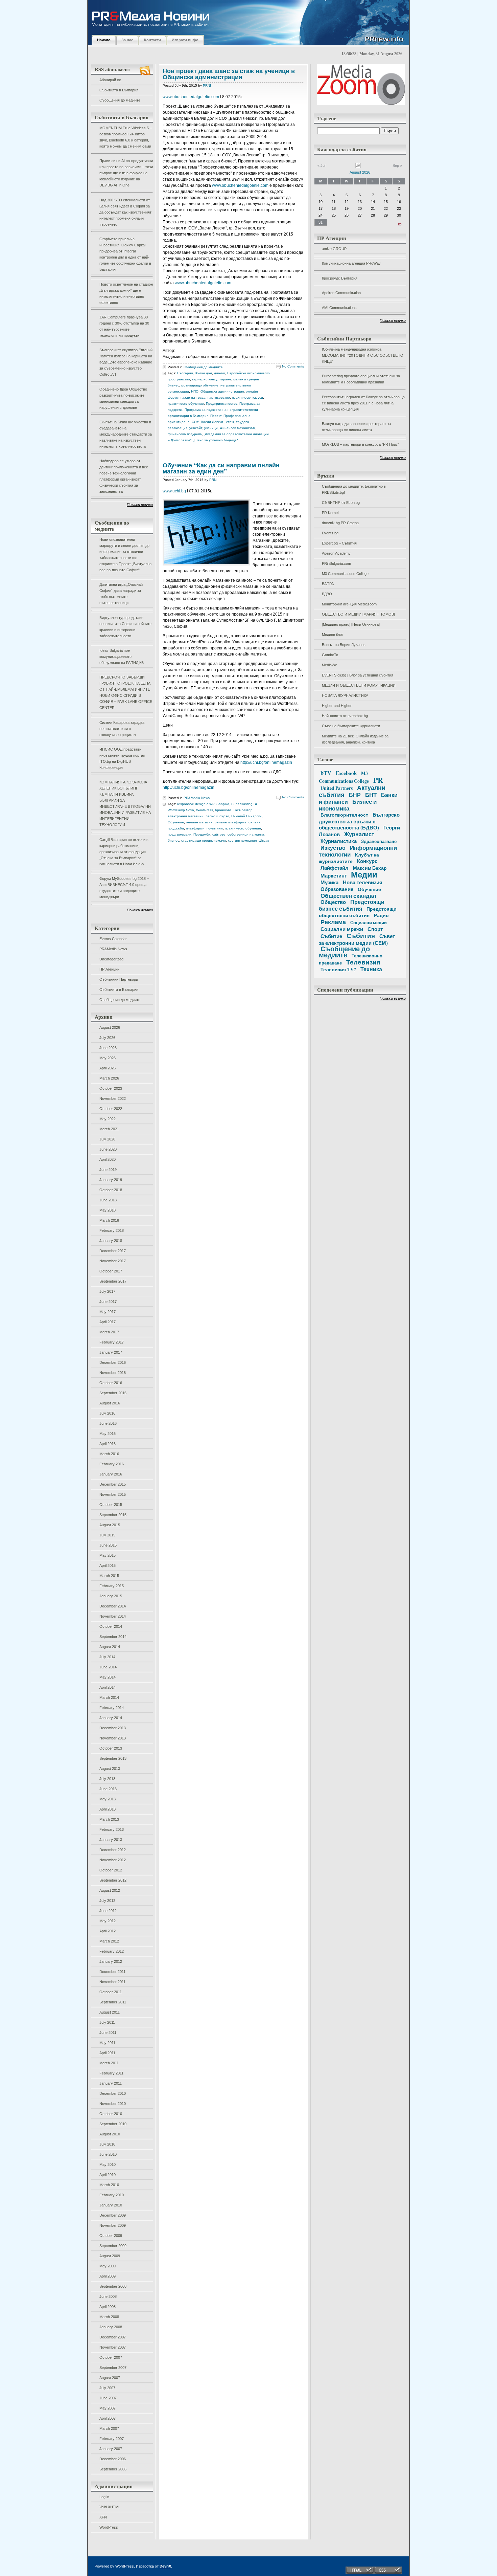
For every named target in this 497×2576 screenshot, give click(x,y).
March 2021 (109, 1129)
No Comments (293, 366)
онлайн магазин (199, 822)
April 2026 (108, 1068)
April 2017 (108, 1322)
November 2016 (113, 1373)
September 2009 (113, 2246)
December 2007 (113, 2337)
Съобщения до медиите (120, 100)
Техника (371, 969)
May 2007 (108, 2408)
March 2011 (109, 2063)
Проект (216, 416)
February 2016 (112, 1464)
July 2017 (107, 1291)
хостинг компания (242, 840)
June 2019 (108, 1170)
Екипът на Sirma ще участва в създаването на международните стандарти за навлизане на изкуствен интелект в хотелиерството (126, 434)
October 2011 (111, 1992)
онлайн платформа (231, 822)
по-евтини (215, 828)
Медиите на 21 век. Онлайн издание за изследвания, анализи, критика (355, 739)
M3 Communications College (345, 574)
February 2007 (112, 2439)
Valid (110, 2507)
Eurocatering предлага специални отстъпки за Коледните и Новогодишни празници (361, 379)
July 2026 (107, 1038)
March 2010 (109, 2185)
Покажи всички (140, 505)
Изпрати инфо (185, 40)
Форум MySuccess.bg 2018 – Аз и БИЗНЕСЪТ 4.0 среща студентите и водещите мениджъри (124, 888)
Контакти (152, 40)
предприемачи (180, 834)
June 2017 (108, 1302)
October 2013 (111, 1748)
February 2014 (112, 1708)
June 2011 (108, 2033)
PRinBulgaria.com (336, 563)
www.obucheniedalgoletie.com (191, 97)
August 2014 (110, 1647)
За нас (127, 40)
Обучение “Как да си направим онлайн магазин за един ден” (221, 468)
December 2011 (112, 1972)
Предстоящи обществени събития (358, 912)
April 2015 (108, 1565)
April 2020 (108, 1159)
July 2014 (107, 1657)
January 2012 (111, 1961)
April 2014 (108, 1687)
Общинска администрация (222, 391)
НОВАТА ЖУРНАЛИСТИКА (345, 695)
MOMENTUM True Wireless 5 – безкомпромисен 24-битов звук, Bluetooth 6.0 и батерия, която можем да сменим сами (126, 137)
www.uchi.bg (174, 491)
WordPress (109, 2527)
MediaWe (329, 665)
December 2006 (113, 2459)
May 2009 (108, 2266)
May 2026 (108, 1058)
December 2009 (113, 2215)
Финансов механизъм (238, 428)
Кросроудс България (340, 278)
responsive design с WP (196, 804)
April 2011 (107, 2053)
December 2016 (113, 1362)
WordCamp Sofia (181, 810)
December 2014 (113, 1606)
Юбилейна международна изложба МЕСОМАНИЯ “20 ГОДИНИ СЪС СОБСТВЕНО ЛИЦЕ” (363, 355)
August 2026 (110, 1027)
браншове (223, 810)
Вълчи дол (203, 373)
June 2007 (108, 2398)
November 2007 (113, 2347)
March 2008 (109, 2317)
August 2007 (110, 2378)
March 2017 (109, 1332)
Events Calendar (113, 939)
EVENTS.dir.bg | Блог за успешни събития (358, 675)
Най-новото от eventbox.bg (345, 716)
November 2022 (113, 1098)
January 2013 (111, 1840)
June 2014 (108, 1667)
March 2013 (109, 1819)
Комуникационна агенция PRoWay (351, 263)
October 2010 (111, 2114)
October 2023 (111, 1088)
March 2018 (109, 1220)
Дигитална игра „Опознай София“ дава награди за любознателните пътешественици (121, 594)
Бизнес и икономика (348, 805)
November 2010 (113, 2104)
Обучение (176, 822)
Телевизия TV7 (338, 969)
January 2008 (111, 2327)
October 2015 (111, 1505)
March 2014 (109, 1697)
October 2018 (111, 1190)
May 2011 (107, 2043)
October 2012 (111, 1870)
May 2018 (108, 1210)
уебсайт (196, 428)
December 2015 (113, 1484)
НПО (195, 391)
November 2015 (113, 1494)
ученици (211, 428)
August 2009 (110, 2256)
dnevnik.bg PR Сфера (340, 523)
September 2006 (113, 2469)
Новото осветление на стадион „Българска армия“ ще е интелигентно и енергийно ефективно (126, 293)
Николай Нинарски (246, 816)
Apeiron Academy (336, 553)
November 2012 (113, 1860)
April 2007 (108, 2418)
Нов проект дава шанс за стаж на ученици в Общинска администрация (229, 74)
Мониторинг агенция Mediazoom (349, 604)
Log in (104, 2497)
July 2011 (107, 2022)
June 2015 (108, 1545)
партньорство (219, 397)
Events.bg (330, 533)
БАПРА (328, 584)
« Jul (321, 165)
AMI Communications (339, 308)
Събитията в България (119, 90)
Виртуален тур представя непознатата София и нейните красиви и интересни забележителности (125, 627)
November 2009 (113, 2225)
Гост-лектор (243, 810)
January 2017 (111, 1352)
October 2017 (111, 1271)
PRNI (207, 85)
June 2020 (108, 1149)
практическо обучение (186, 404)
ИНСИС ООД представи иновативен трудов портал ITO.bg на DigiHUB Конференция (122, 758)
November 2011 (112, 1982)
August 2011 (110, 2012)
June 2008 (108, 2296)
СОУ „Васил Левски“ (208, 422)
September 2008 (113, 2286)
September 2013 (113, 1758)
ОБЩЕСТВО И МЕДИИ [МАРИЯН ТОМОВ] (358, 614)
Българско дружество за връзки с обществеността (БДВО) (359, 821)
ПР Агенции (109, 969)
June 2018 (108, 1200)
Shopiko (223, 804)
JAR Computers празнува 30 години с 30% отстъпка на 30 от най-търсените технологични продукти (124, 326)
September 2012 (113, 1880)
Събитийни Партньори (119, 979)
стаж (230, 422)
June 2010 (108, 2154)
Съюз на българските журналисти (351, 726)
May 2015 (108, 1555)
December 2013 (113, 1728)
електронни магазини (186, 816)
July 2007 (107, 2388)
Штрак (264, 840)
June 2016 (108, 1423)
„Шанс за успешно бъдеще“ (216, 440)
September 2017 (113, 1281)
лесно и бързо (217, 816)
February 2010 (112, 2195)
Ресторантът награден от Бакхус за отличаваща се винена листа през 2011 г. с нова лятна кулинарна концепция (363, 403)
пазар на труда (193, 397)
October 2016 (111, 1383)
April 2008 (108, 2307)
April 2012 (108, 1931)
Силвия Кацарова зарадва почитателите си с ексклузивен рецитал (122, 729)
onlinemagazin (278, 762)
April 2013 (108, 1809)
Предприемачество (222, 404)
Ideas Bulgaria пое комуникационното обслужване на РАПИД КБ (122, 657)
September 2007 (113, 2368)
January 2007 (111, 2449)
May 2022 (108, 1119)
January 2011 (111, 2083)
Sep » (397, 165)
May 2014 (108, 1677)
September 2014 (113, 1637)
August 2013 (110, 1769)
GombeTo (330, 655)
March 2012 (109, 1941)
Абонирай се (110, 80)
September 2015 (113, 1515)
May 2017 (108, 1312)
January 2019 (111, 1180)
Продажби (202, 834)
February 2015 (112, 1586)
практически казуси (247, 397)
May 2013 (108, 1799)
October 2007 (111, 2357)
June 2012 (108, 1911)
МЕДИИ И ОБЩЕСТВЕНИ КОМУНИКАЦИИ (359, 685)
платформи (195, 828)
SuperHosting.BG (245, 804)
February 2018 (112, 1230)
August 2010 (110, 2134)
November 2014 (113, 1616)
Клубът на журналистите (349, 858)
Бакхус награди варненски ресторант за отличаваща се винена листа (356, 427)
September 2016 (113, 1393)
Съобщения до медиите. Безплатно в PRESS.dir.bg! (354, 489)
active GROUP (334, 249)
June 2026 (108, 1048)
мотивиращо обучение (200, 385)
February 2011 (111, 2073)
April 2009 (108, 2276)
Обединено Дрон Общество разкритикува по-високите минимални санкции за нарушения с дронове (123, 398)
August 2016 (110, 1403)
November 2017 (113, 1261)
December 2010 (113, 2093)
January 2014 (111, 1718)
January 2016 (111, 1474)
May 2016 (108, 1434)
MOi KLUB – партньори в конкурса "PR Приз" (360, 444)
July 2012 (107, 1901)
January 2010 (111, 2205)
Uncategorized (111, 959)
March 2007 (109, 2428)
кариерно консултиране (212, 379)
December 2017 (113, 1251)
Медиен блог (333, 635)
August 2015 (110, 1525)
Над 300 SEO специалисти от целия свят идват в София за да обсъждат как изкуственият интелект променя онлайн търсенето (125, 212)
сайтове (219, 834)
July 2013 (107, 1779)
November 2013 (113, 1738)
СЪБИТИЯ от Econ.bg (341, 503)
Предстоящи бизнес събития (352, 905)
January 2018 (111, 1241)
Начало (104, 40)
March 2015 (109, 1576)
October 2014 (111, 1626)
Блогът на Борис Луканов (344, 645)
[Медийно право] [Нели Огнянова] (351, 624)
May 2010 (108, 2164)
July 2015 (107, 1535)
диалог (220, 373)
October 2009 (111, 2236)
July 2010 (107, 2144)
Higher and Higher (337, 706)
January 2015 (111, 1596)
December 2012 (113, 1850)
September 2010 (113, 2124)
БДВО (327, 594)
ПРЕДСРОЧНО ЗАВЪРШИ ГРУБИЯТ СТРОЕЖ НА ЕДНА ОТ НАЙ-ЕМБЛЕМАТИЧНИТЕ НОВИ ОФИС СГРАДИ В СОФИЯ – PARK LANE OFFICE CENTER (126, 692)
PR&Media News (113, 949)
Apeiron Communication (341, 293)
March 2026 (109, 1078)
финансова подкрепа (185, 434)
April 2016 (108, 1444)
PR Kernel (330, 513)
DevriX (165, 2566)
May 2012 (108, 1921)
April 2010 (108, 2175)
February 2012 (112, 1951)
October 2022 (111, 1109)
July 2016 (107, 1413)
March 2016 (109, 1454)
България (185, 373)
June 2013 (108, 1789)
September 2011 (113, 2002)
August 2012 (110, 1890)
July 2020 (107, 1139)
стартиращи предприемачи (204, 840)
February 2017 (112, 1342)
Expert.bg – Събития (339, 543)
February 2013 (112, 1829)
